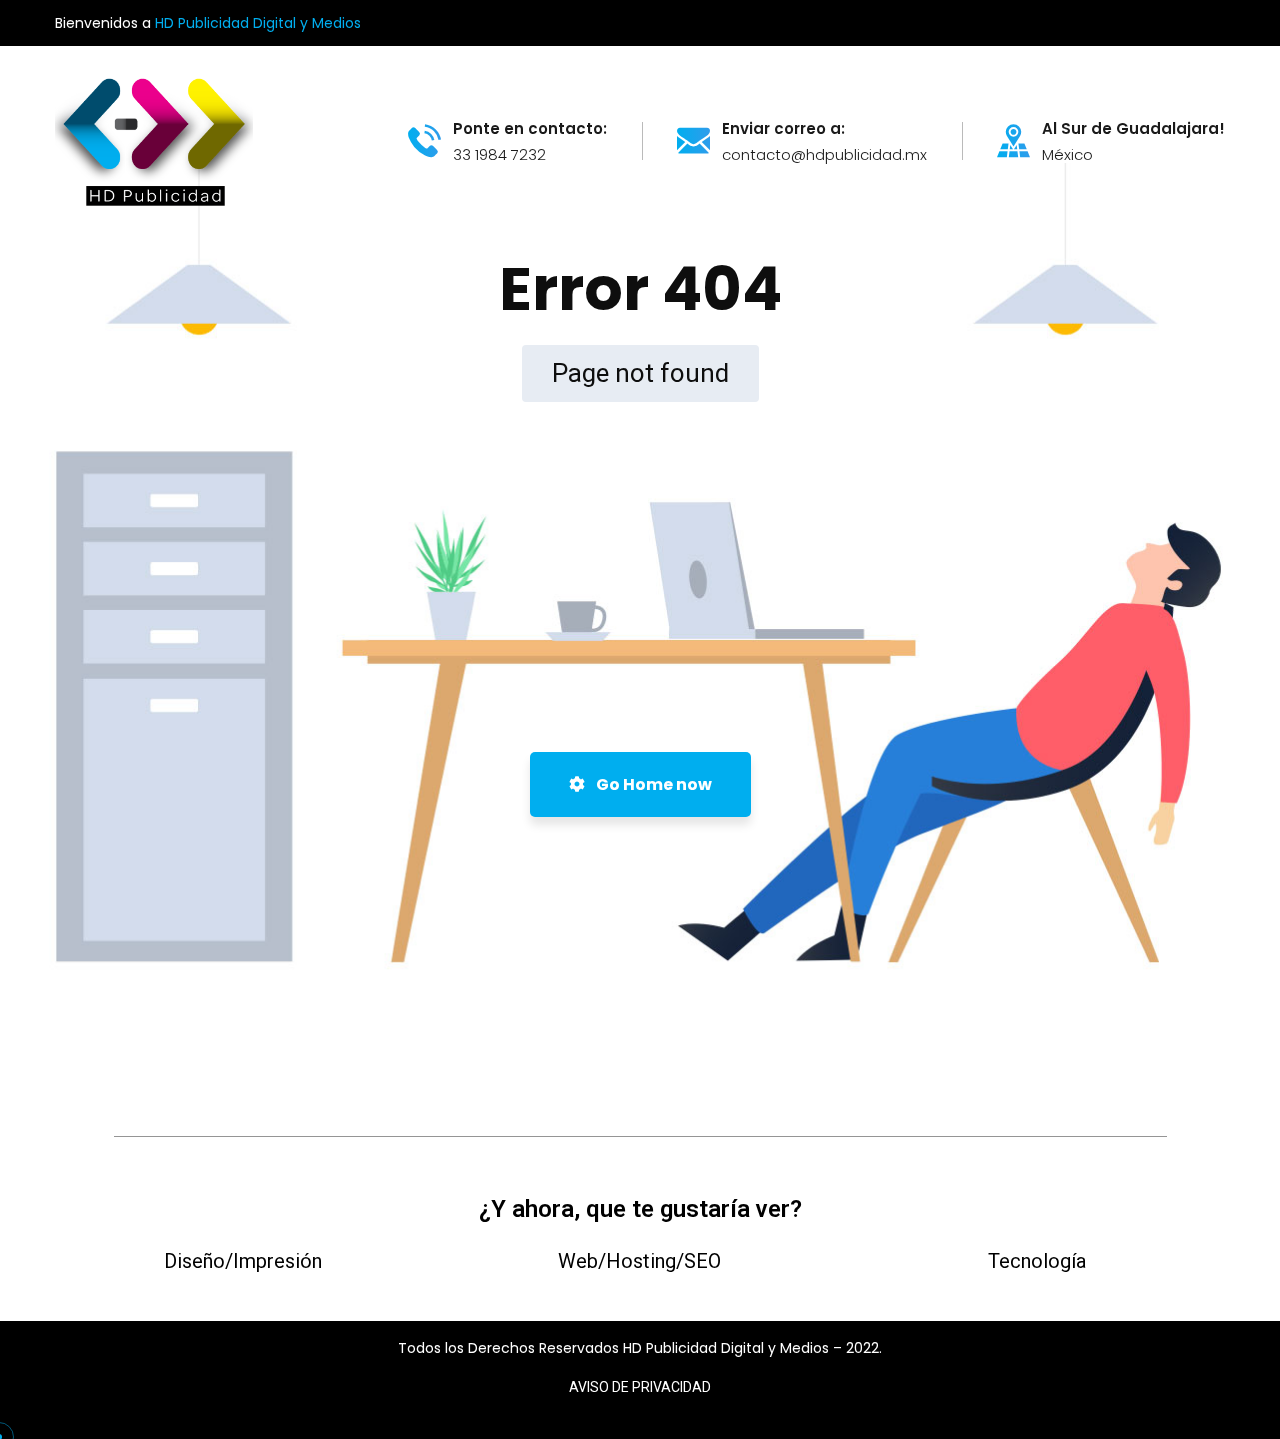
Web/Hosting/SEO (639, 1261)
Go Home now (652, 784)
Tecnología (1037, 1261)
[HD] (154, 139)
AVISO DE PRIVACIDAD (640, 1387)
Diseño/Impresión (243, 1261)
